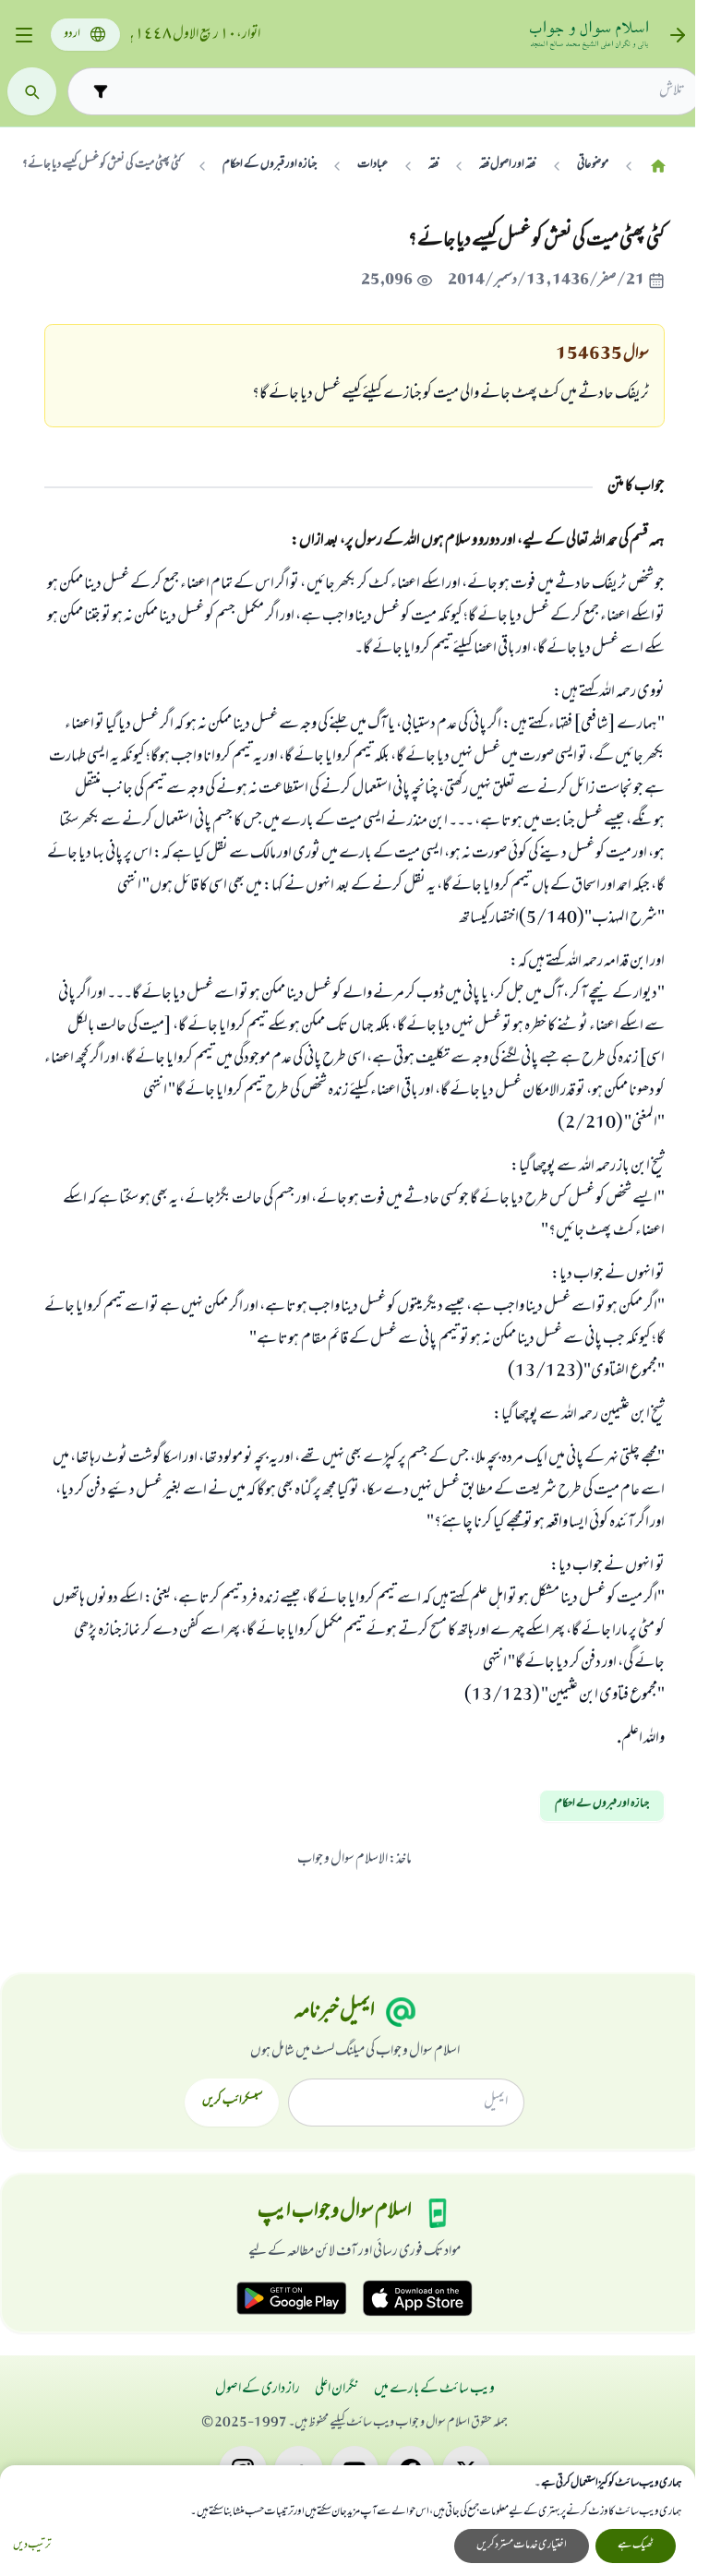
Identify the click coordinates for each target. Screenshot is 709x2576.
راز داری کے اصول (258, 2390)
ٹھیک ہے (636, 2546)
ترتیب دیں (32, 2546)
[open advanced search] (100, 91)
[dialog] (348, 2521)
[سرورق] (658, 166)
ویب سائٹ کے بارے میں (434, 2390)
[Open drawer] (24, 36)
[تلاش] (32, 92)
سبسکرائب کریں (232, 2102)
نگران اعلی (337, 2390)
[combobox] (401, 91)
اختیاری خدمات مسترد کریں (522, 2546)
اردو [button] (72, 35)
